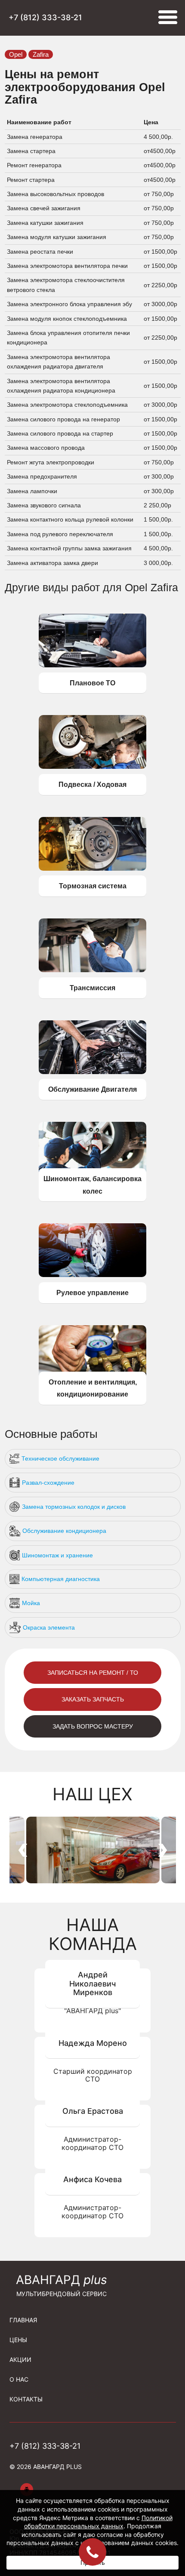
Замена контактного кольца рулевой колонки (71, 519)
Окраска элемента (49, 1627)
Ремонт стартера (32, 180)
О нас (19, 2379)
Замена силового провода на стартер (61, 433)
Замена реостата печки (41, 252)
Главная (23, 2320)
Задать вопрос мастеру (93, 1726)
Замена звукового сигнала (45, 505)
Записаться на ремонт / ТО (93, 1673)
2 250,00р (157, 505)
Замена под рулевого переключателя (61, 534)
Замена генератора (35, 137)
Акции (20, 2360)
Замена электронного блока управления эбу (70, 304)
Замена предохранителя (43, 476)
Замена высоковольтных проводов (56, 194)
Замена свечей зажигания (45, 208)
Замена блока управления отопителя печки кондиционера (68, 338)
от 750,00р (159, 194)
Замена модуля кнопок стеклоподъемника (68, 319)
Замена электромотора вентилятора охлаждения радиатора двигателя (59, 362)
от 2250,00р (160, 285)
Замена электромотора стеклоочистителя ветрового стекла (66, 285)
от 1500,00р (160, 252)
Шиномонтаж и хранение (57, 1555)
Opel (16, 54)
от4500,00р (160, 151)
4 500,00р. (158, 137)
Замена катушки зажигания (46, 223)
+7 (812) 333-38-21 (45, 18)
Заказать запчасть (93, 1699)
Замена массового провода (47, 448)
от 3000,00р (160, 304)
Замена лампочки (33, 491)
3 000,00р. (158, 563)
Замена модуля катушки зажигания (57, 237)
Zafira (41, 54)
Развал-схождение (48, 1483)
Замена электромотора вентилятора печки (68, 266)
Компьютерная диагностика (61, 1579)
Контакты (26, 2399)
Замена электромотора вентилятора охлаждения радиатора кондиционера (62, 386)
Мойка (31, 1603)
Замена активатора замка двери (53, 563)
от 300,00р (159, 476)
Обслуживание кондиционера (64, 1531)
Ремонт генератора (35, 165)
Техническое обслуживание (60, 1458)
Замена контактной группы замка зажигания (70, 548)
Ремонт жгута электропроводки (51, 462)
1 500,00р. (158, 519)
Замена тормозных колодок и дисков (74, 1507)
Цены (18, 2340)
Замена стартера (32, 151)
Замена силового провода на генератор (64, 419)
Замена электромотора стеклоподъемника (68, 405)
